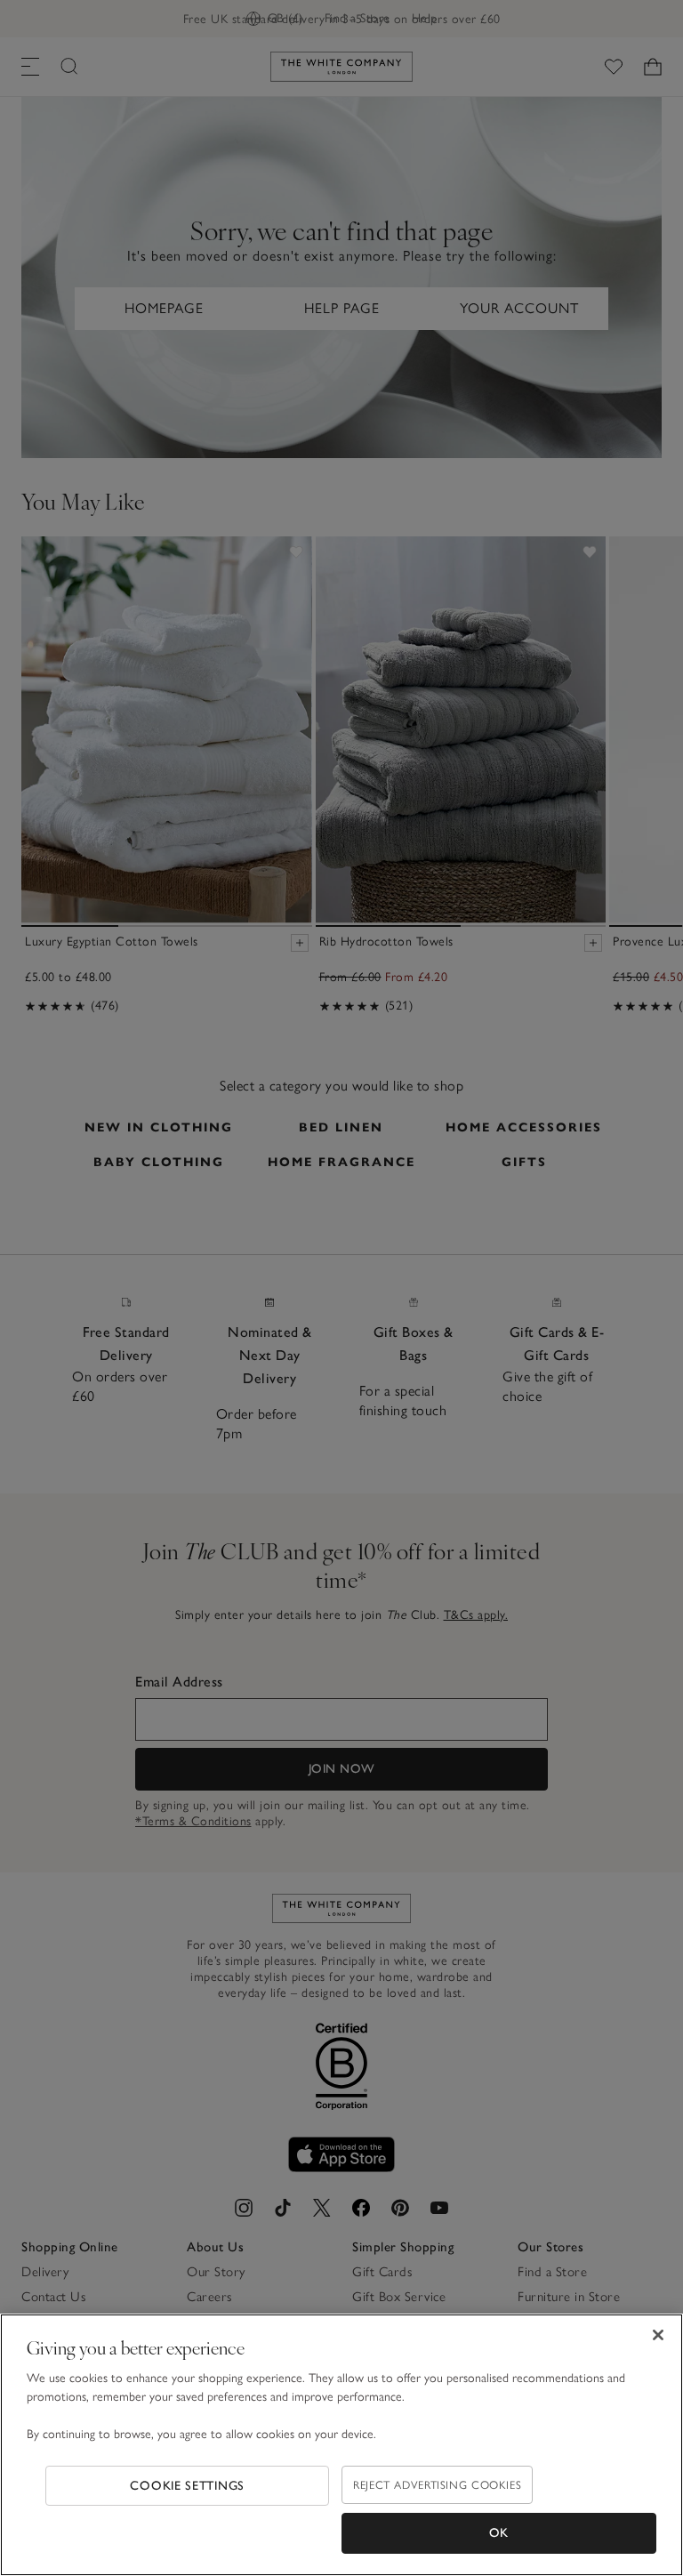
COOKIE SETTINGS (187, 2486)
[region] (341, 2445)
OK (499, 2533)
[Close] (658, 2335)
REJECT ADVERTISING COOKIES (437, 2485)
